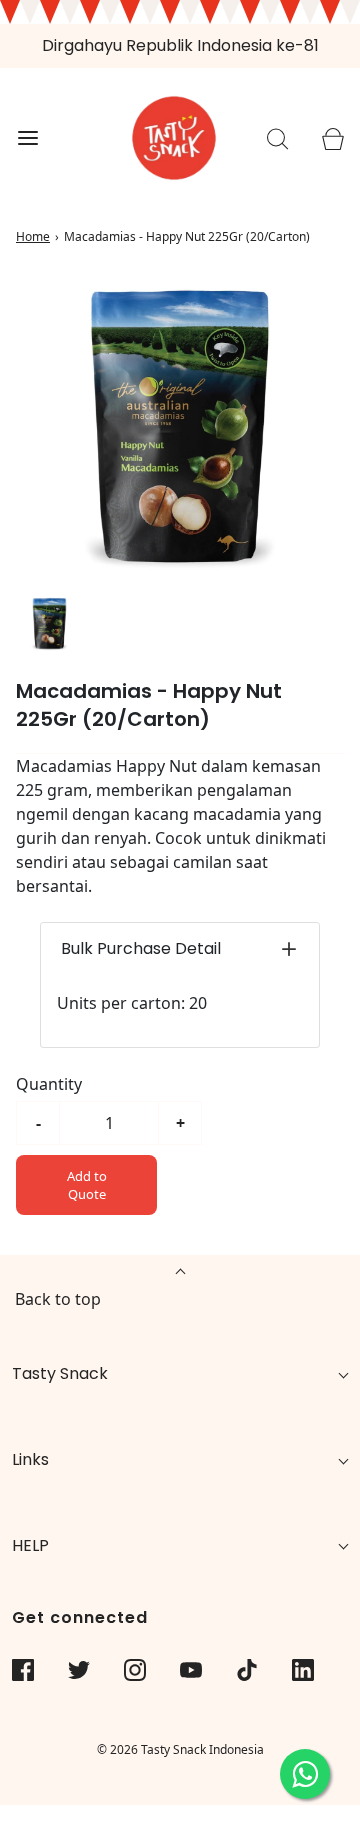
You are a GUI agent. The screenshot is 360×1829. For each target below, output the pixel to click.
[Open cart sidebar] (332, 138)
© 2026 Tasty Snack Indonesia (180, 1749)
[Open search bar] (277, 138)
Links (30, 1459)
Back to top (58, 1299)
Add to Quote (87, 1185)
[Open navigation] (27, 138)
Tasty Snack (60, 1373)
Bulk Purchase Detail (141, 948)
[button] (49, 623)
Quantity (49, 1084)
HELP (30, 1545)
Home (33, 236)
